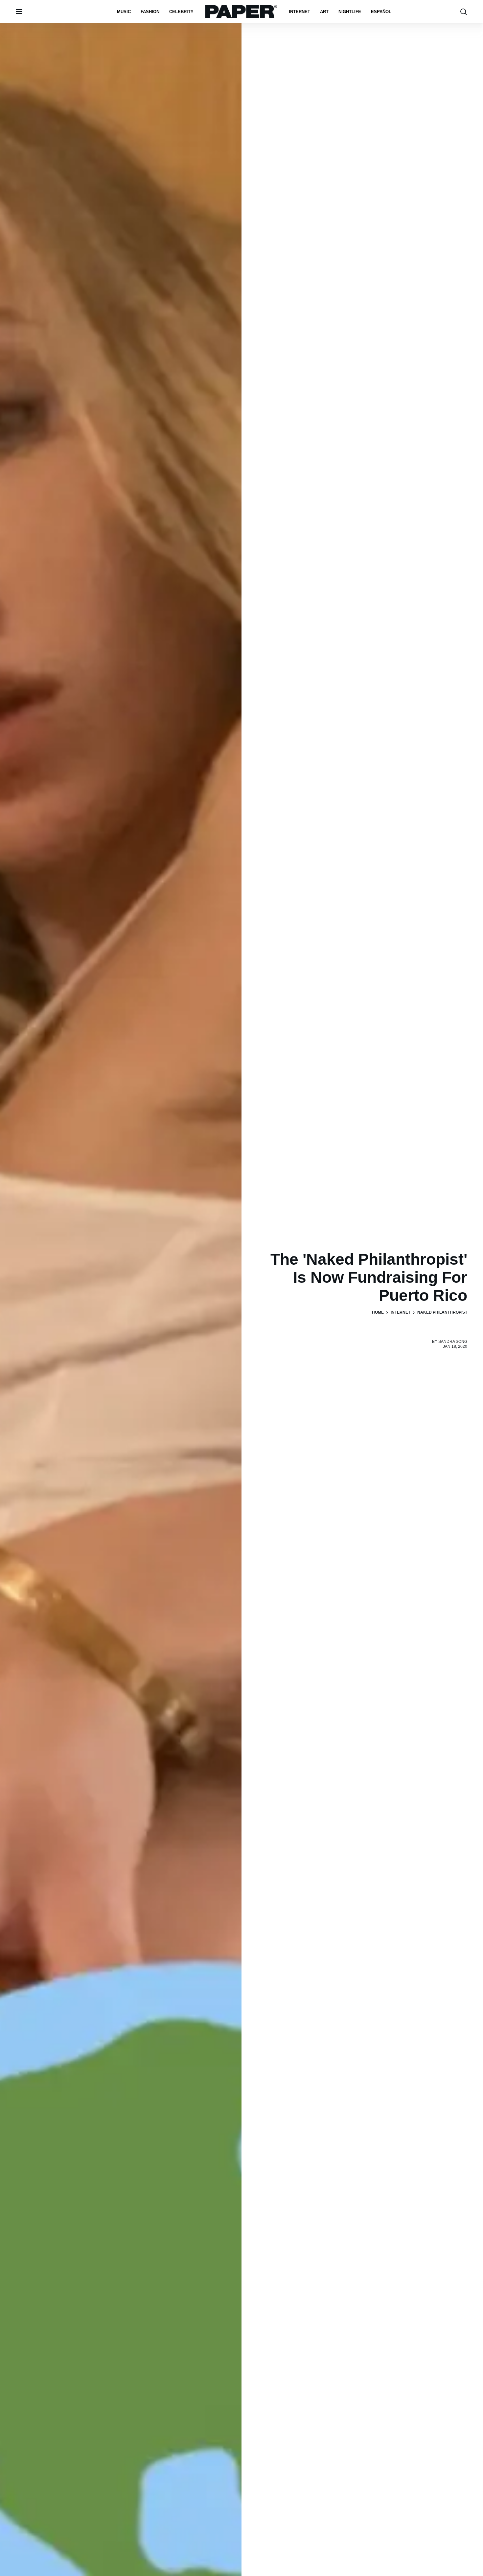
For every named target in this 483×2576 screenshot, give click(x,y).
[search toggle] (464, 12)
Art (324, 12)
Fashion (150, 12)
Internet (299, 12)
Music (124, 12)
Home (378, 1312)
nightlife (350, 12)
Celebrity (181, 12)
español (381, 12)
